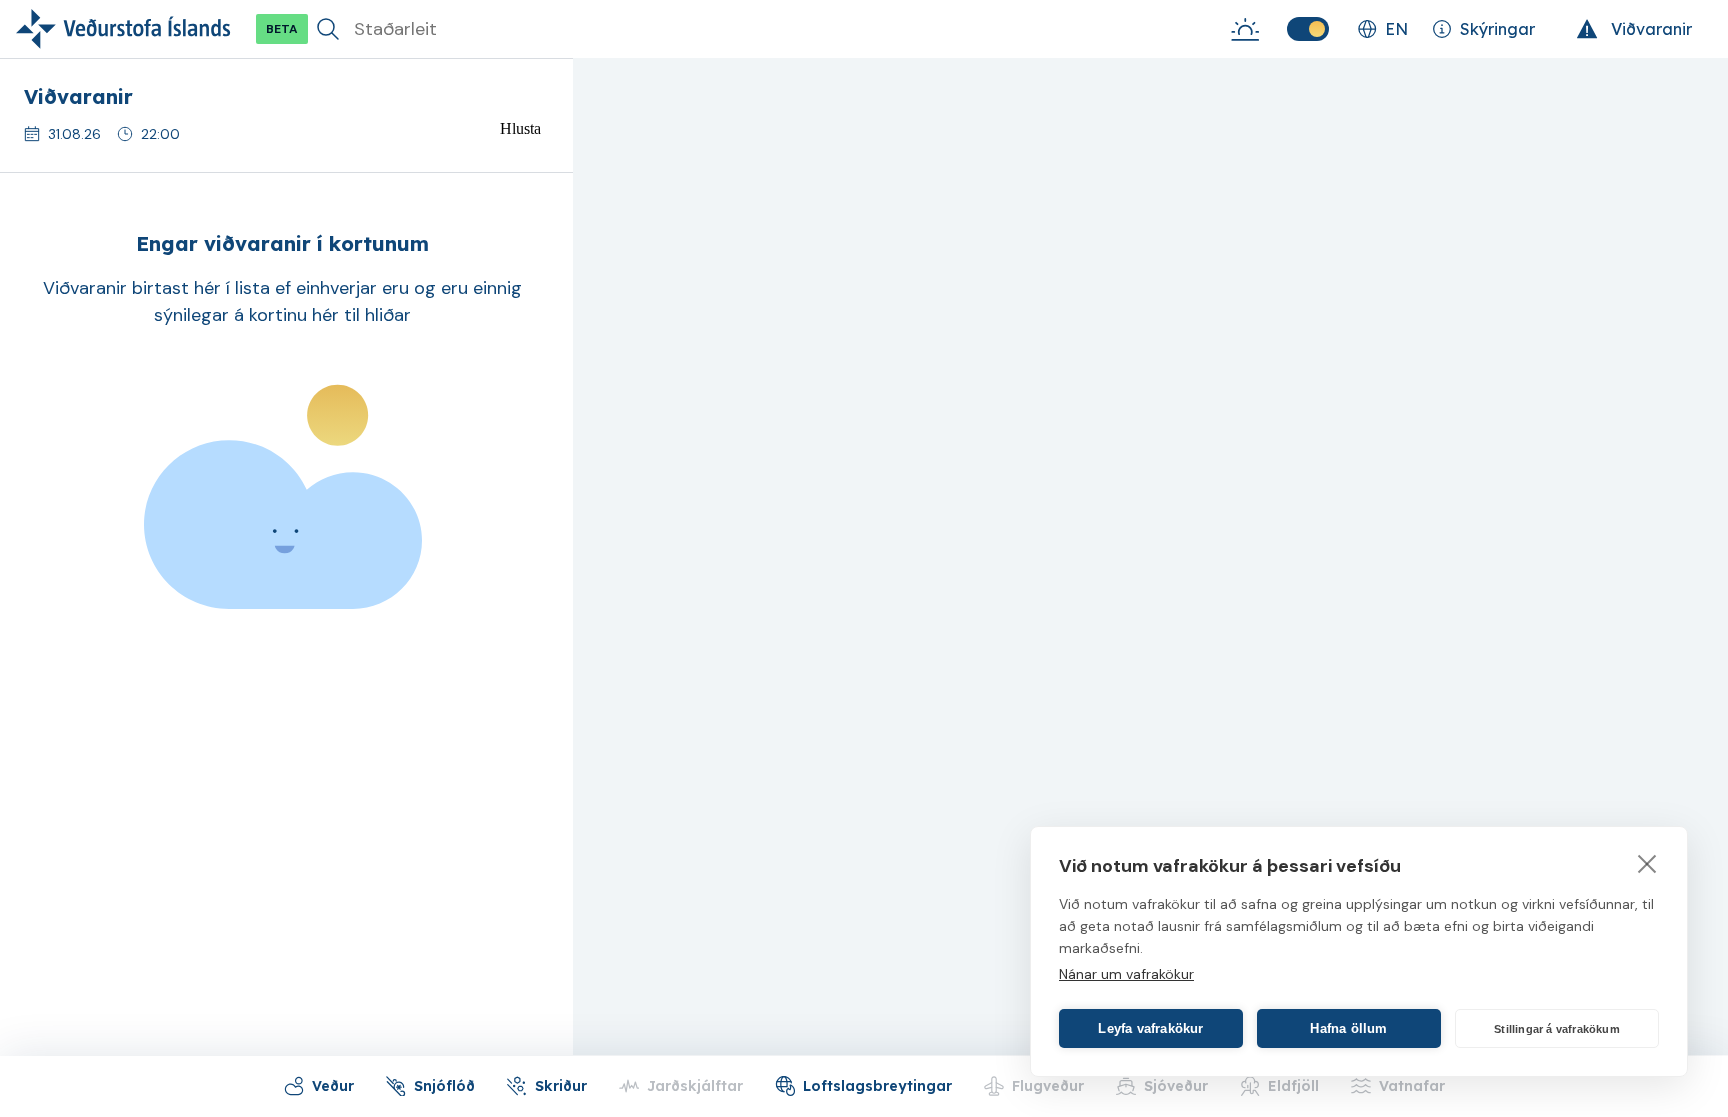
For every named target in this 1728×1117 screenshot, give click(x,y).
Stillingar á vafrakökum (1557, 1029)
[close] (1647, 863)
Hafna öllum (1348, 1028)
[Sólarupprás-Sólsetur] (1245, 29)
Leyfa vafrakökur (1150, 1028)
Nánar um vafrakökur (1126, 974)
